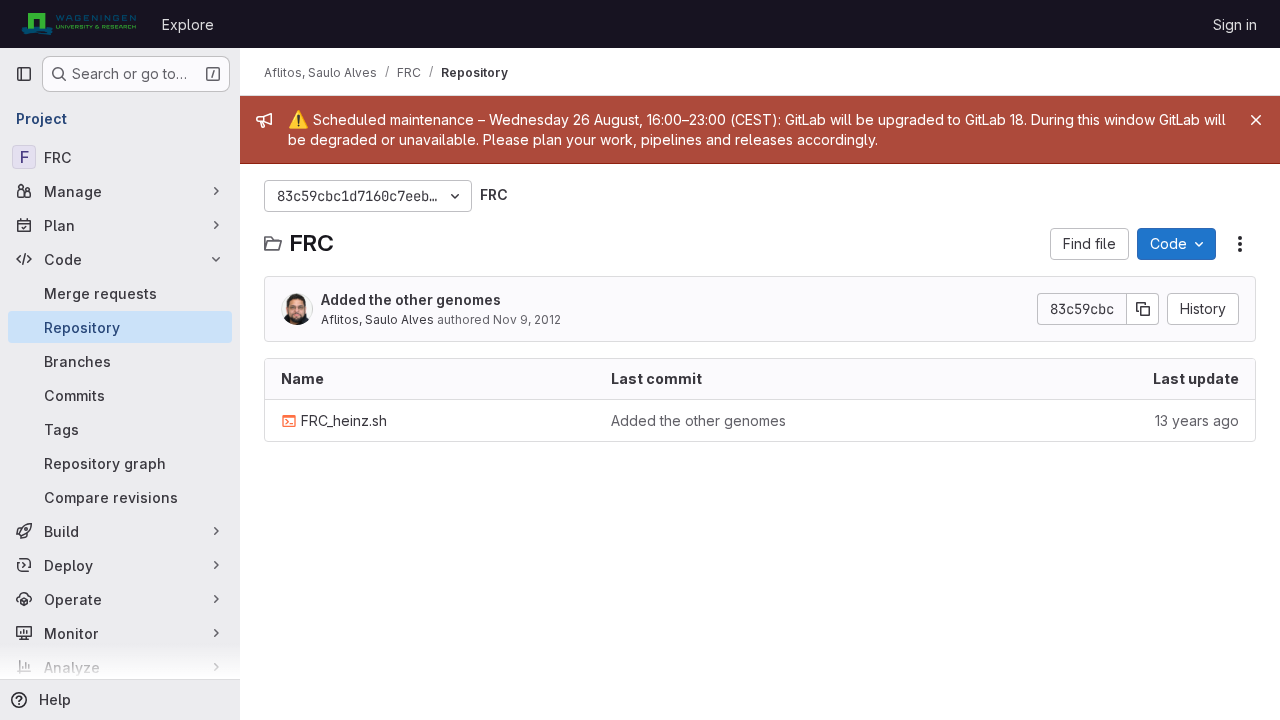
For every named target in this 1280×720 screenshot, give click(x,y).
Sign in (1235, 24)
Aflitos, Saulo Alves (377, 319)
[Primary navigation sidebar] (24, 74)
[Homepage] (78, 24)
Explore (188, 24)
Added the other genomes (411, 299)
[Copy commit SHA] (1143, 309)
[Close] (1256, 120)
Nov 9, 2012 (527, 319)
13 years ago (1197, 420)
